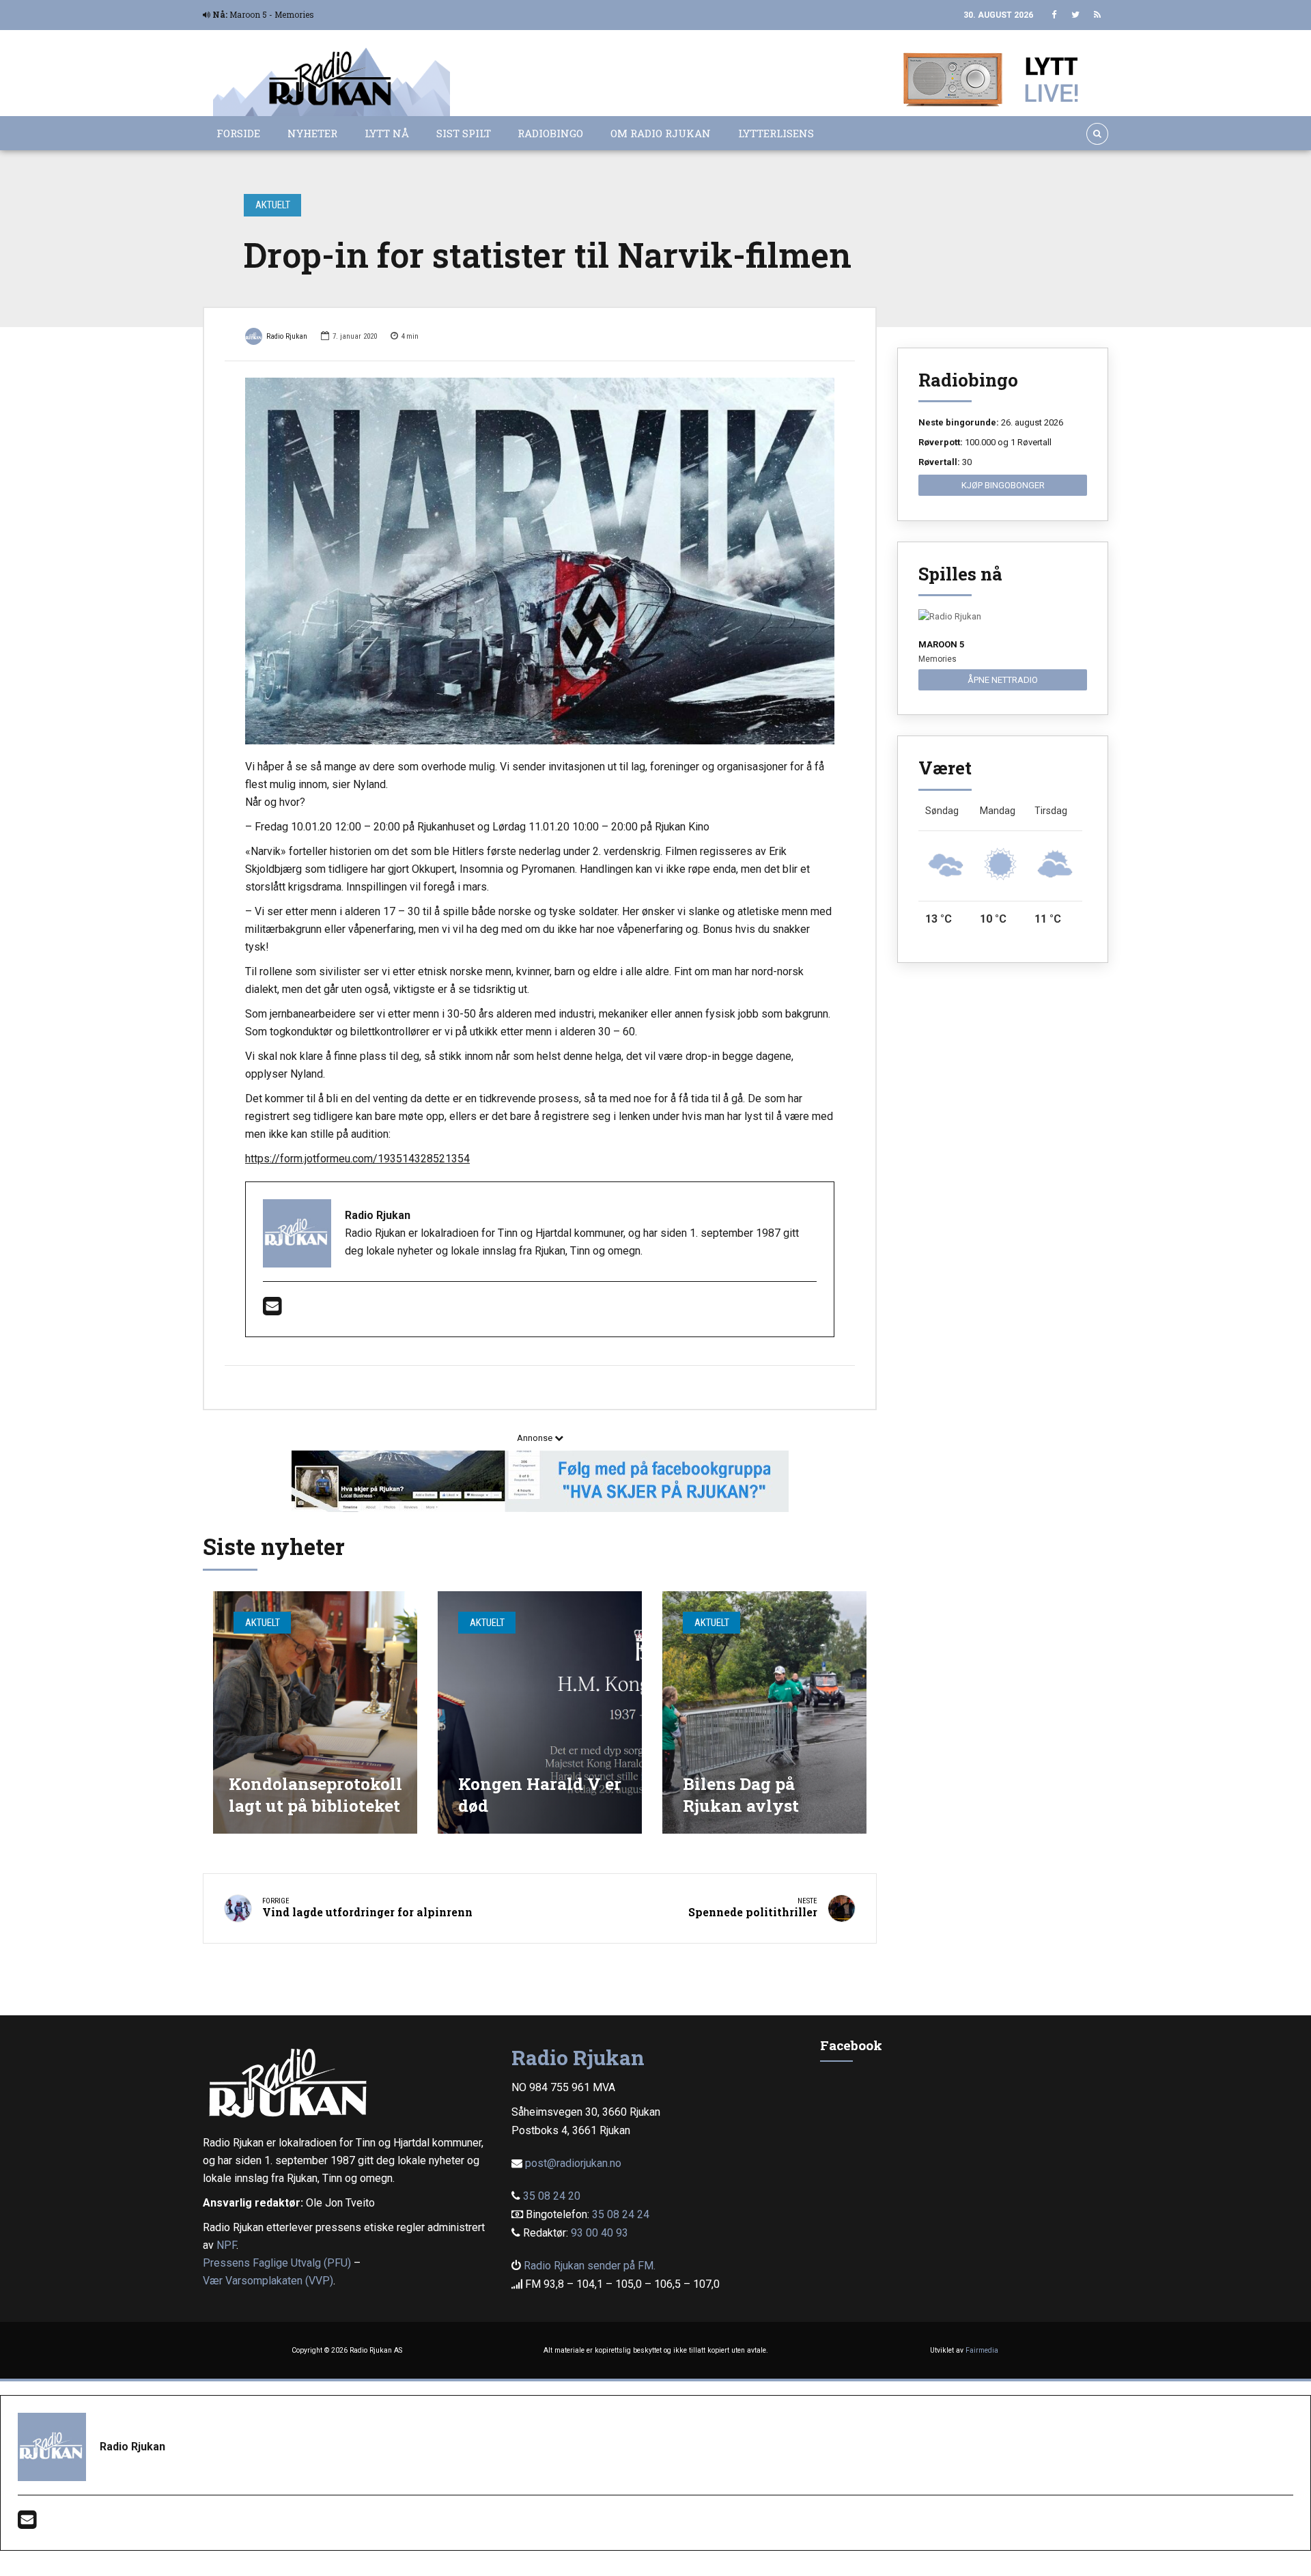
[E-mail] (272, 1310)
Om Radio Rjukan (661, 133)
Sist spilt (464, 133)
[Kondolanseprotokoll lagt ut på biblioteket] (315, 1712)
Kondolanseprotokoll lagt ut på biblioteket (315, 1794)
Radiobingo (550, 133)
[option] (540, 561)
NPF (226, 2245)
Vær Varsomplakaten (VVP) (268, 2281)
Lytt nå (387, 133)
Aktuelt (273, 205)
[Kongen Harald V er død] (540, 1712)
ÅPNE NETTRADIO (1003, 680)
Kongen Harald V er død (540, 1794)
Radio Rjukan (287, 336)
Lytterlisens (776, 133)
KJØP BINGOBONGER (1003, 485)
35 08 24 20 (552, 2196)
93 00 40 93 (600, 2233)
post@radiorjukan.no (573, 2163)
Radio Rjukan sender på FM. (590, 2266)
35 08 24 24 (621, 2214)
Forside (238, 133)
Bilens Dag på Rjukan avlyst (741, 1794)
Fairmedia (982, 2350)
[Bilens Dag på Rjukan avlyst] (764, 1712)
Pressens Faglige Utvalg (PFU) (277, 2263)
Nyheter (312, 133)
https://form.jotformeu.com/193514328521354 (357, 1159)
